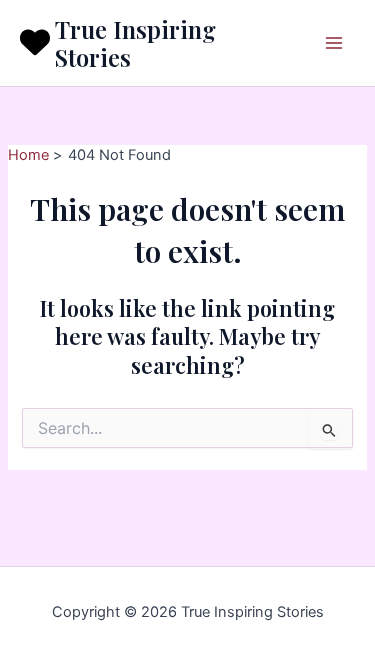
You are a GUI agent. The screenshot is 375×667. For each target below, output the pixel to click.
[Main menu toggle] (334, 43)
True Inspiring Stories (135, 43)
